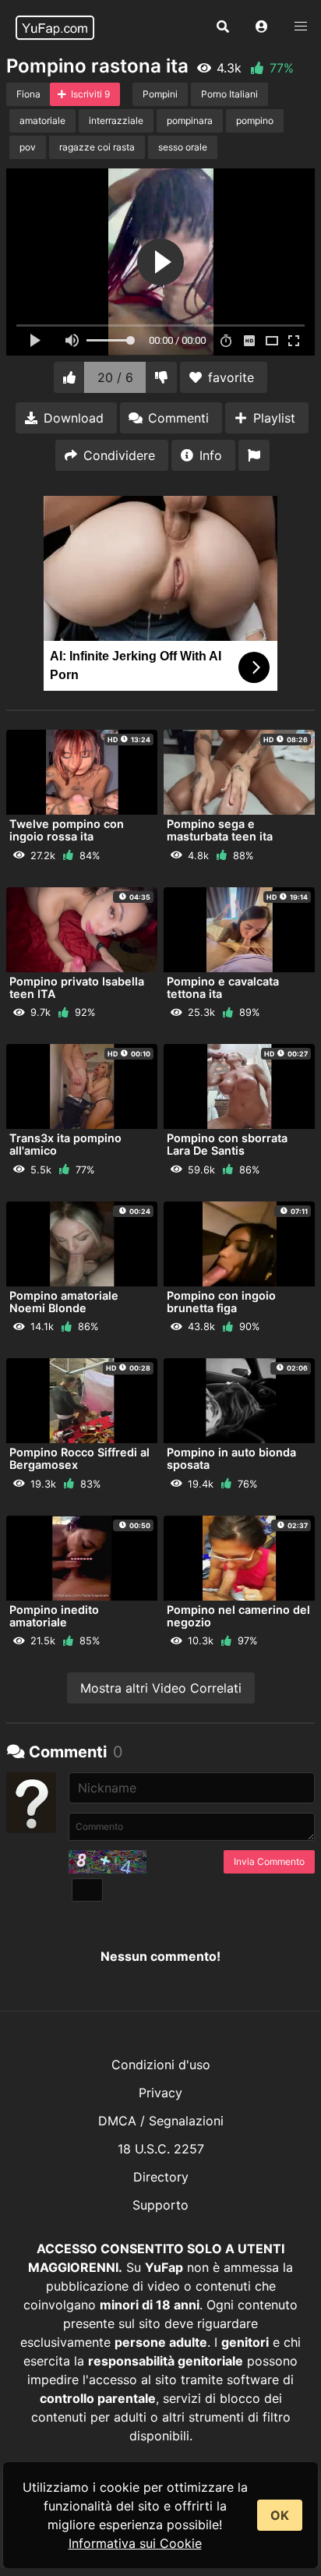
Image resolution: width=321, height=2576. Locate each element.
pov (28, 147)
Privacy (160, 2093)
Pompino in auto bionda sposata (231, 1458)
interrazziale (116, 120)
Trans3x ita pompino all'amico (65, 1144)
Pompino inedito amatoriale (54, 1616)
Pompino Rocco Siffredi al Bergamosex (79, 1458)
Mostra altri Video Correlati (161, 1688)
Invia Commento (269, 1861)
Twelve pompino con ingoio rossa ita (67, 830)
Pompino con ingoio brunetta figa (221, 1302)
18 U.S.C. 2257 (161, 2149)
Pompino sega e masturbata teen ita (220, 830)
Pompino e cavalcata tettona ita (223, 987)
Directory (161, 2177)
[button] (262, 27)
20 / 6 (115, 377)
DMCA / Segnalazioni (161, 2121)
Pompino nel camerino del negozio (238, 1616)
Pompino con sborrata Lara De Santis (227, 1144)
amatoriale (42, 120)
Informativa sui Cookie (135, 2543)
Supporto (160, 2205)
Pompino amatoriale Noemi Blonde (64, 1302)
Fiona (28, 94)
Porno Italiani (229, 94)
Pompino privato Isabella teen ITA (77, 987)
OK (280, 2515)
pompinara (190, 120)
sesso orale (183, 147)
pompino (255, 120)
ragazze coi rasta (97, 147)
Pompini (160, 94)
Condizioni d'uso (161, 2065)
